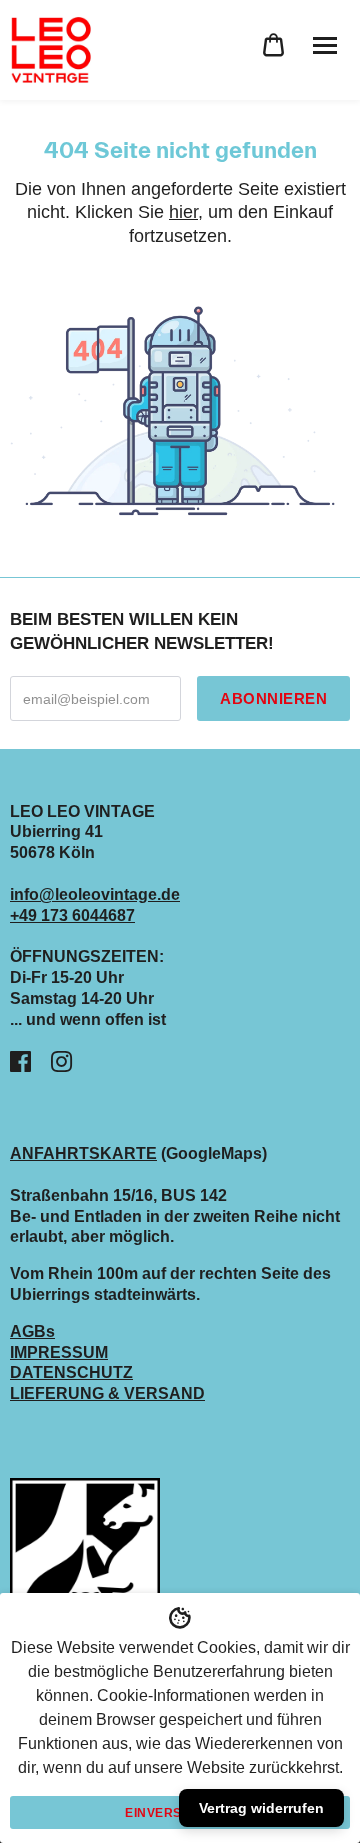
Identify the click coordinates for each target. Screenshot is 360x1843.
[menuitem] (273, 45)
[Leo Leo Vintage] (50, 50)
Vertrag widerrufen (261, 1808)
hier (183, 212)
